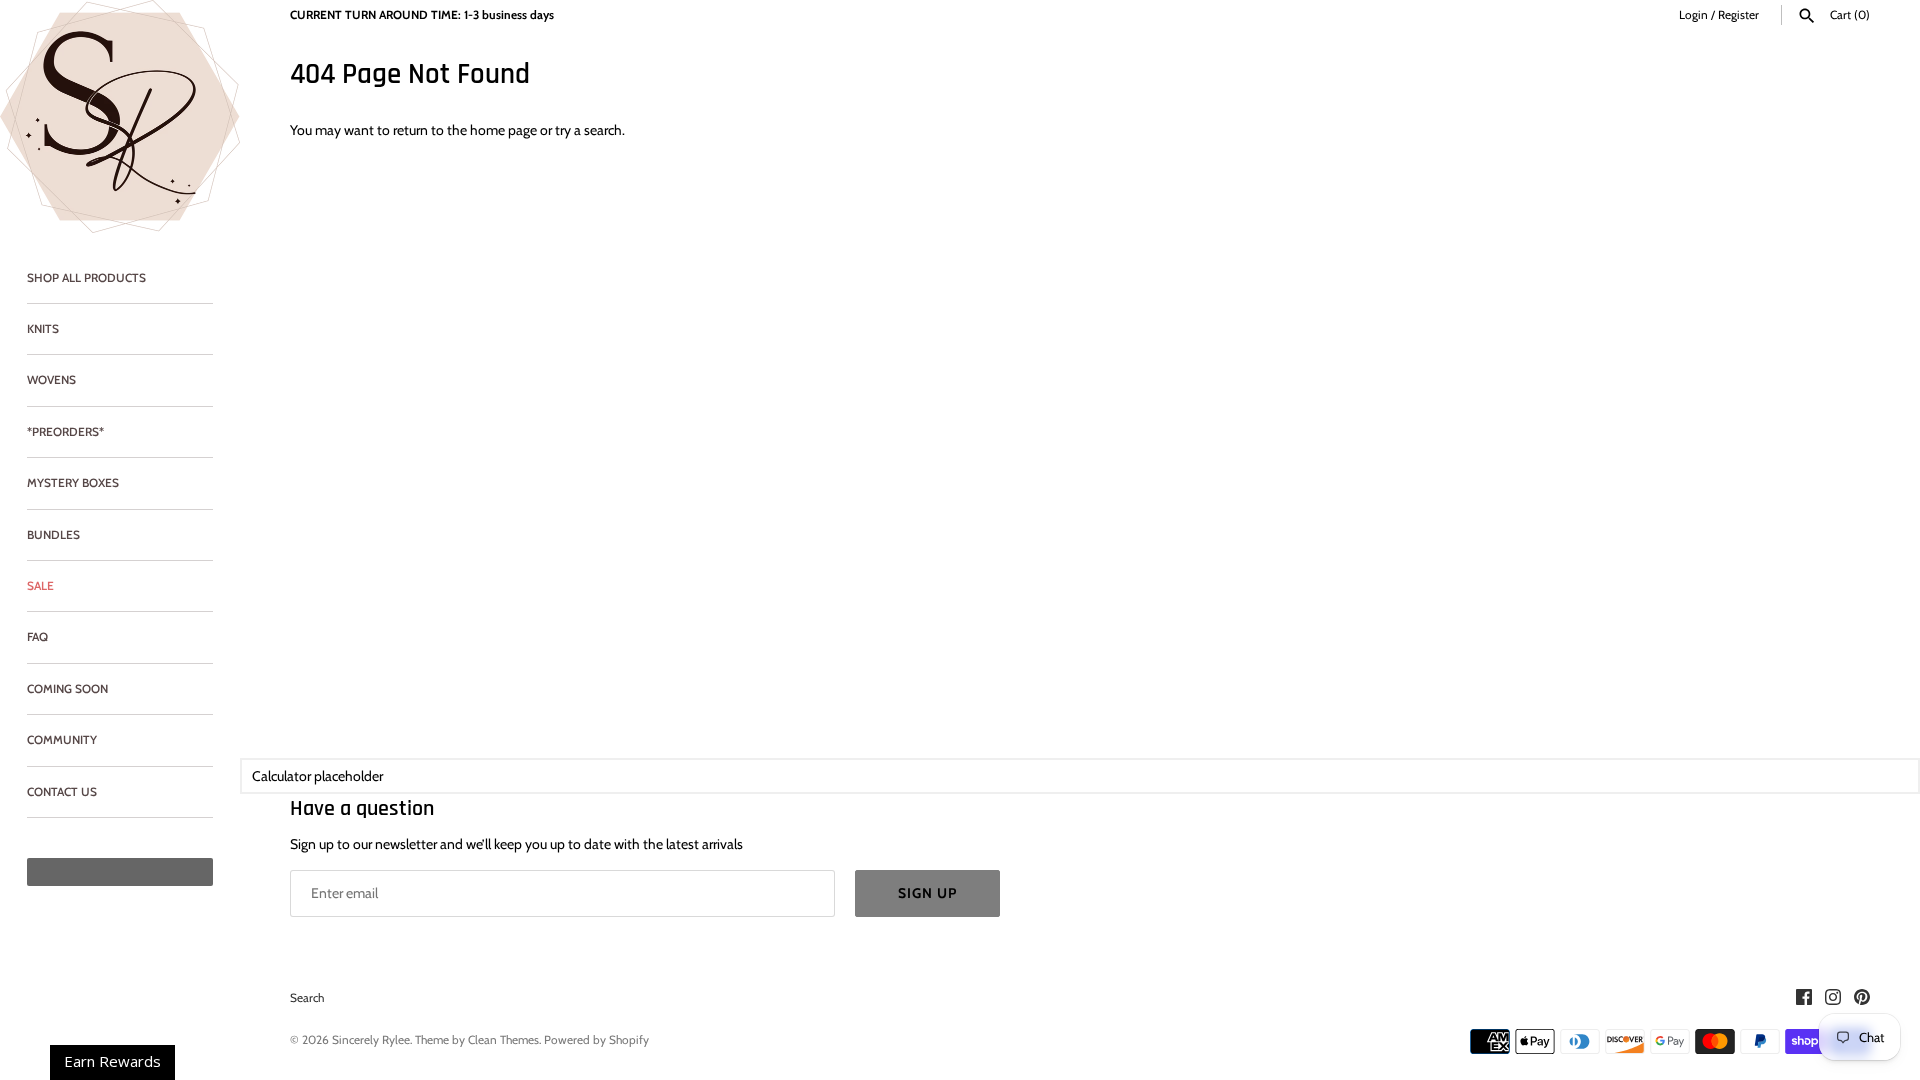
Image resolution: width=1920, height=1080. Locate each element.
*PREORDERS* (65, 432)
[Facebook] (1804, 998)
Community (62, 740)
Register (1738, 15)
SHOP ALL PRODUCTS (86, 278)
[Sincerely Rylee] (120, 116)
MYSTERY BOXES (73, 483)
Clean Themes (503, 1040)
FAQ (37, 637)
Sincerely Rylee (371, 1040)
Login (1693, 15)
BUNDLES (53, 535)
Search (307, 998)
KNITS (43, 329)
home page (503, 130)
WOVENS (51, 380)
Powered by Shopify (596, 1040)
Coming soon (67, 689)
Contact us (62, 792)
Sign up (927, 893)
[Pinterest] (1862, 998)
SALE (40, 586)
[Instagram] (1833, 998)
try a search (588, 130)
